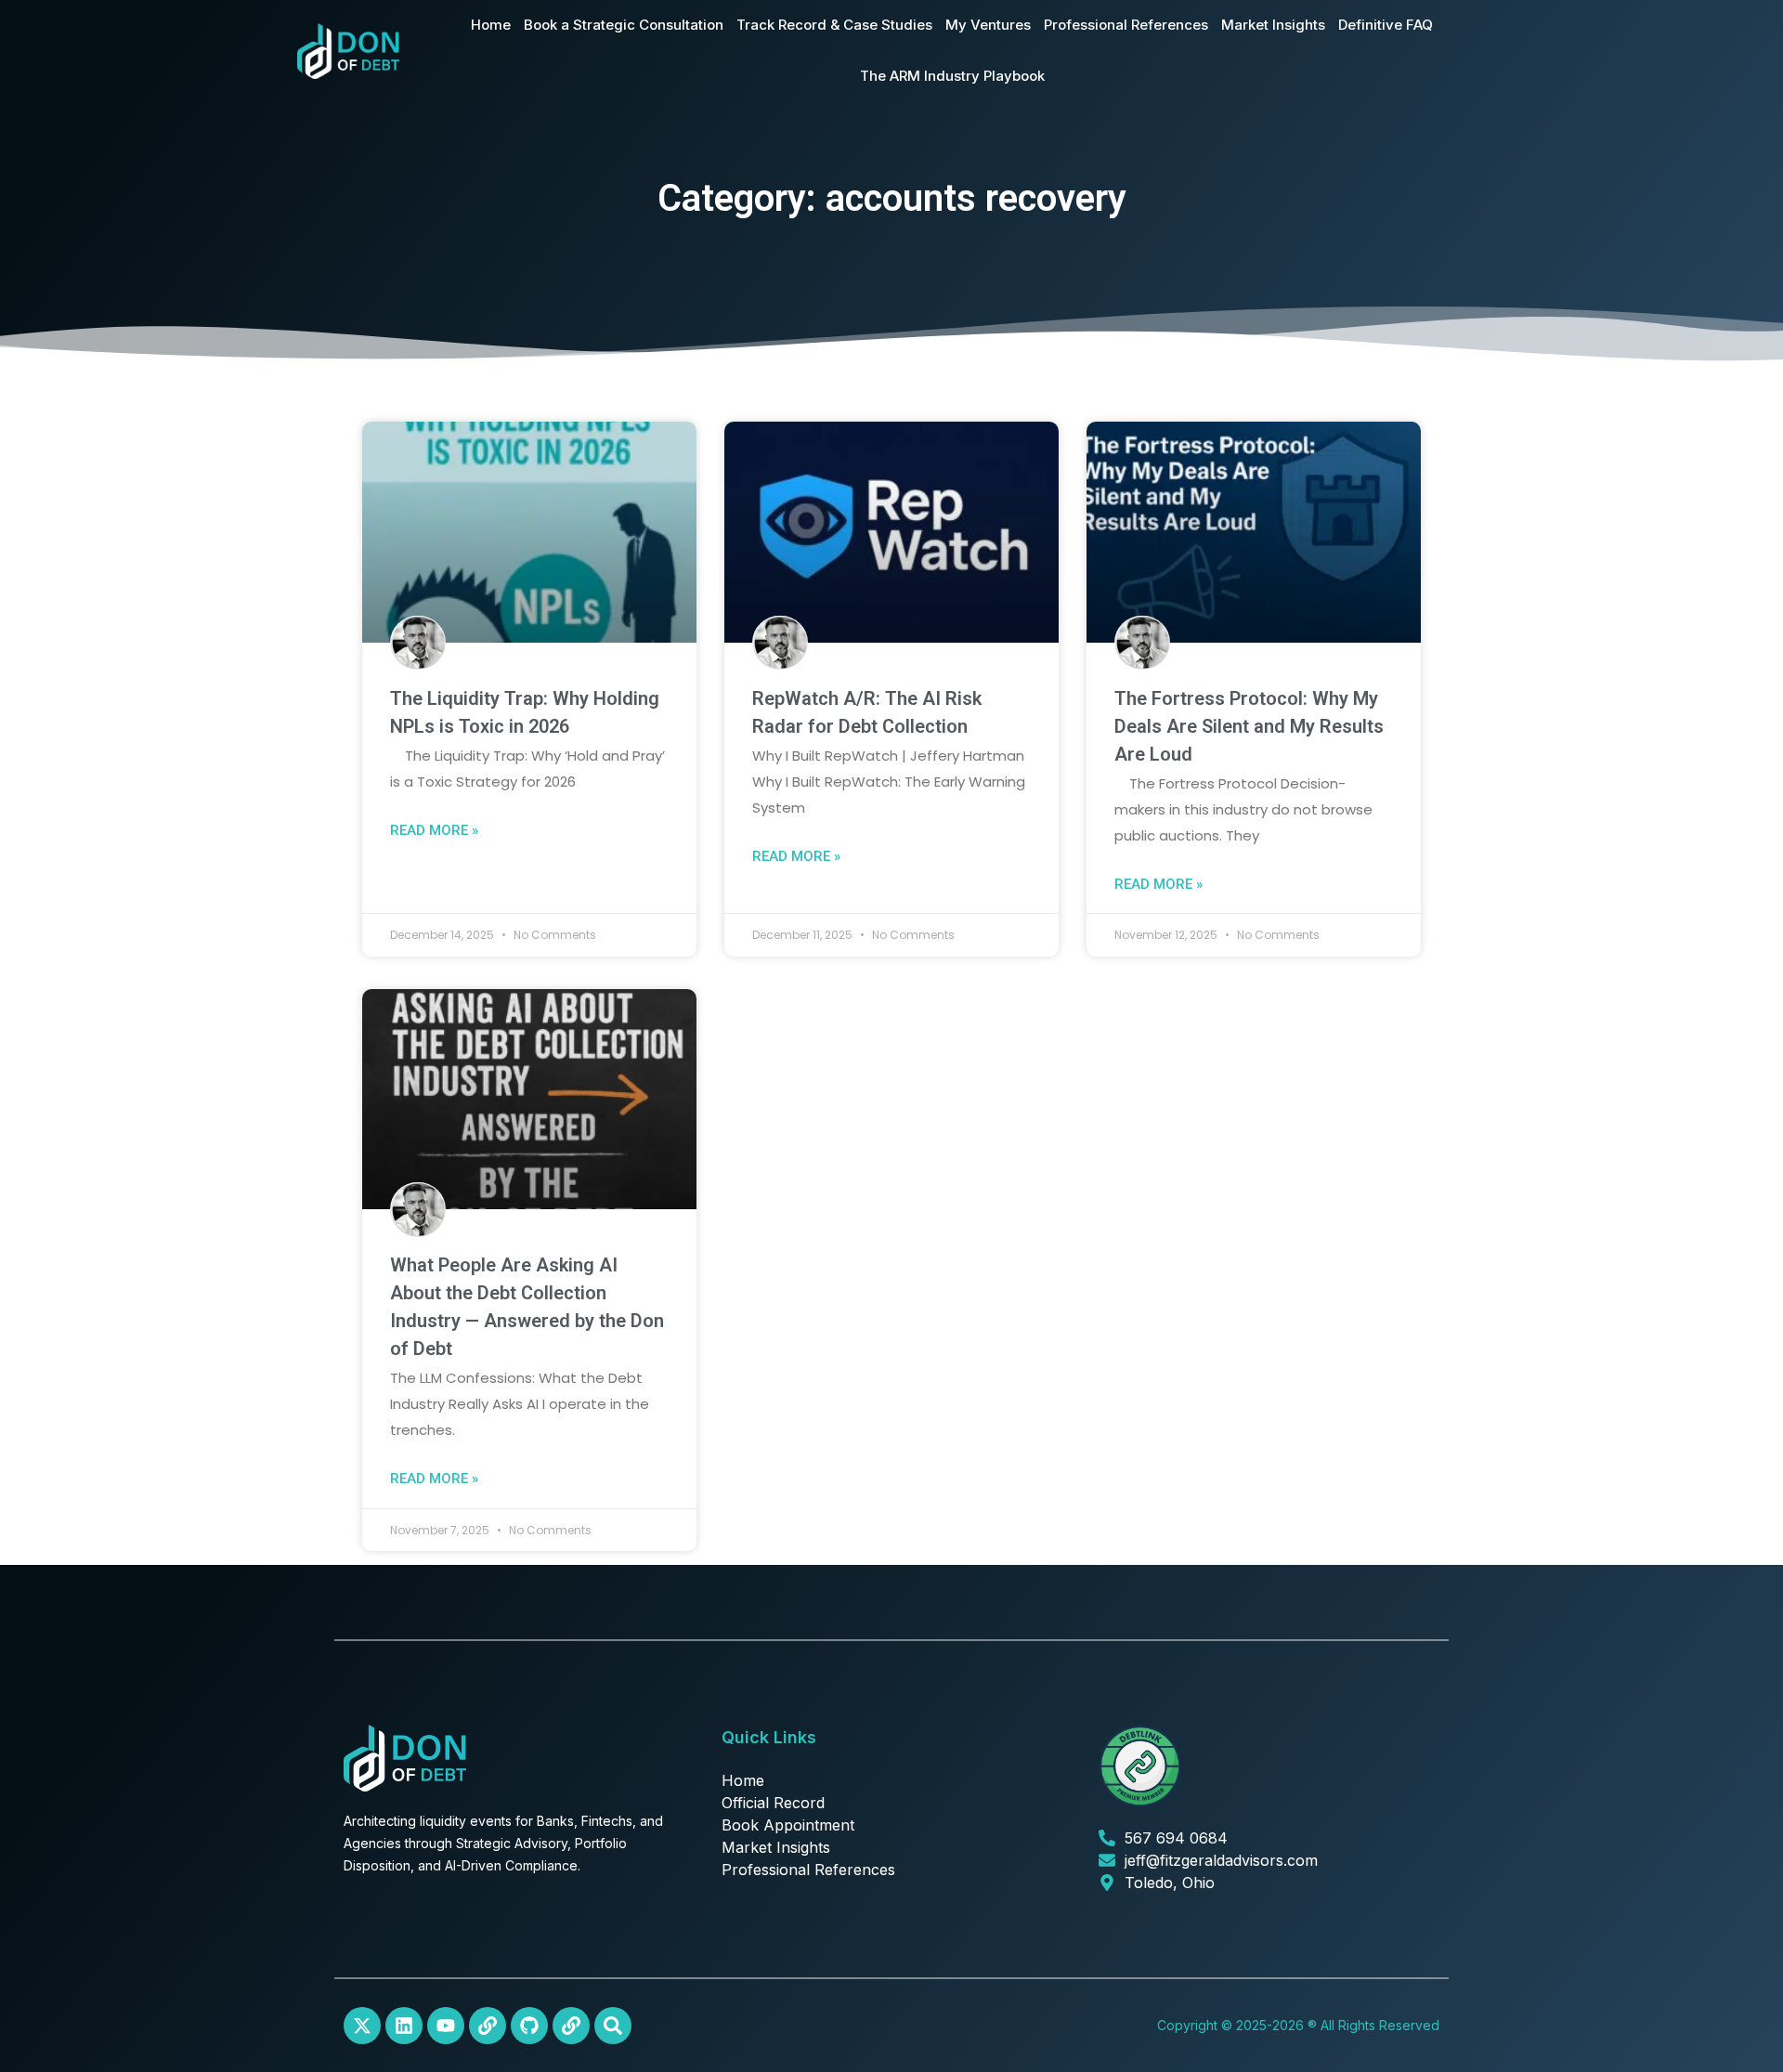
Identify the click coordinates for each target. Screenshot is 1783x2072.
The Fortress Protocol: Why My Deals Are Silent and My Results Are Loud (1249, 726)
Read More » (434, 830)
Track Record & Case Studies (834, 25)
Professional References (1126, 25)
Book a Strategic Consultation (624, 25)
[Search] (613, 2026)
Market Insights (1273, 25)
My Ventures (988, 25)
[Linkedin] (404, 2026)
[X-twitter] (362, 2026)
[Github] (529, 2026)
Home (491, 25)
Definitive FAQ (1386, 25)
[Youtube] (446, 2026)
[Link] (488, 2026)
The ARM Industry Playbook (952, 76)
